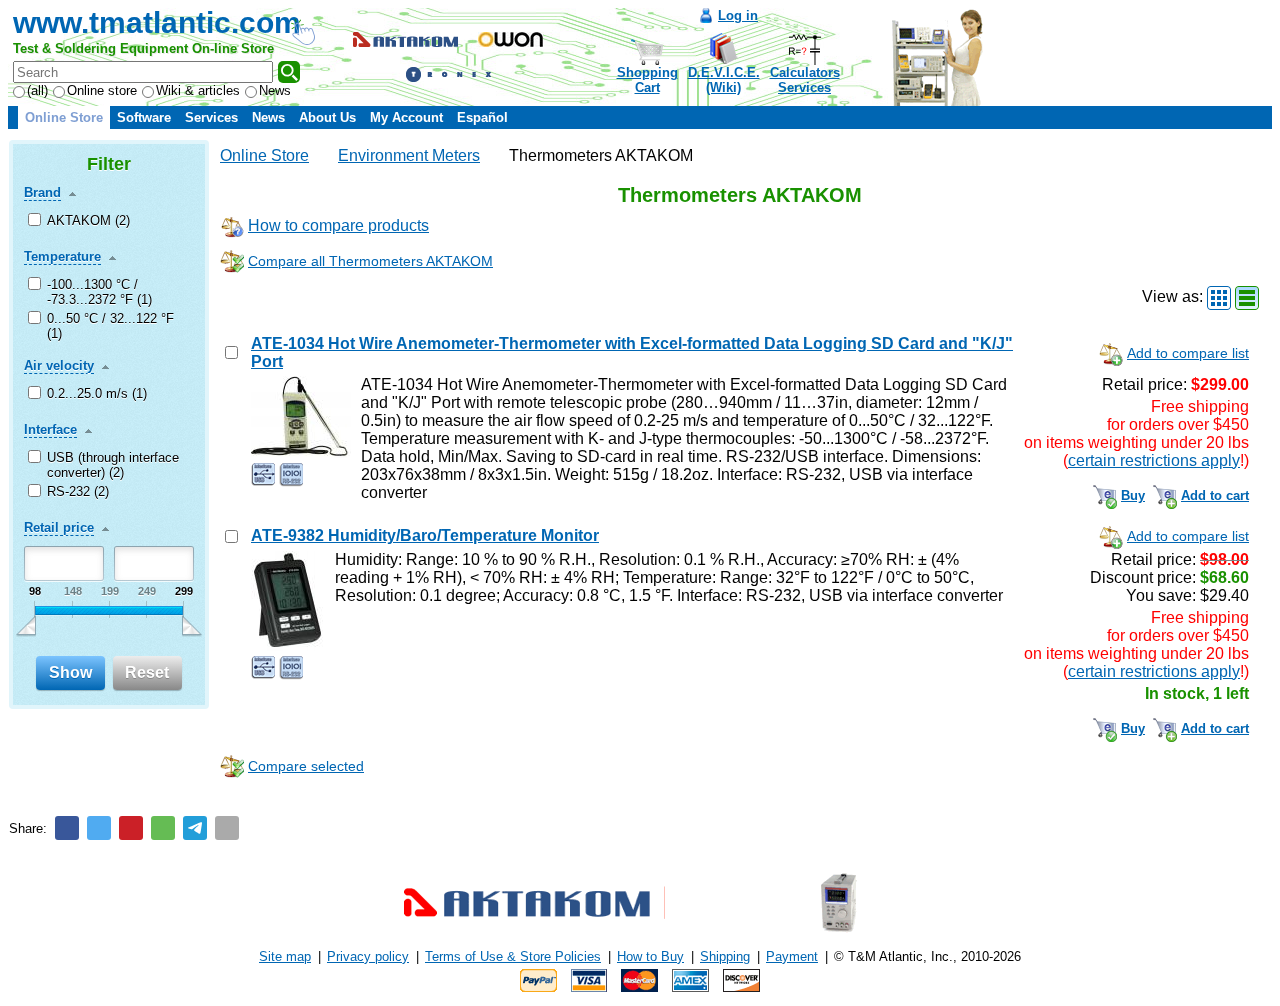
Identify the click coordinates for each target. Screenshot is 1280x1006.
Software (144, 117)
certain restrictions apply (1154, 460)
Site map (285, 956)
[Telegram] (195, 828)
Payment (792, 956)
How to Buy (650, 956)
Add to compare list (1188, 353)
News (275, 90)
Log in (738, 15)
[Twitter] (99, 828)
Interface (50, 429)
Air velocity (59, 365)
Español (482, 117)
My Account (406, 117)
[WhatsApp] (163, 828)
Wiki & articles (198, 90)
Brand (42, 192)
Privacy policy (368, 956)
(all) (37, 90)
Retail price (59, 527)
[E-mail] (227, 828)
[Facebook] (67, 828)
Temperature (62, 256)
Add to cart (1215, 495)
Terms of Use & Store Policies (513, 956)
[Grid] (1219, 298)
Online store (102, 90)
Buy (1133, 495)
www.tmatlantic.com (157, 22)
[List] (1247, 298)
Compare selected (306, 766)
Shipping (725, 956)
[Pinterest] (131, 828)
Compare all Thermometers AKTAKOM (370, 261)
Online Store (64, 117)
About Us (327, 117)
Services (211, 117)
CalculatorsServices (805, 80)
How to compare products (338, 225)
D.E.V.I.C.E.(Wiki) (724, 80)
